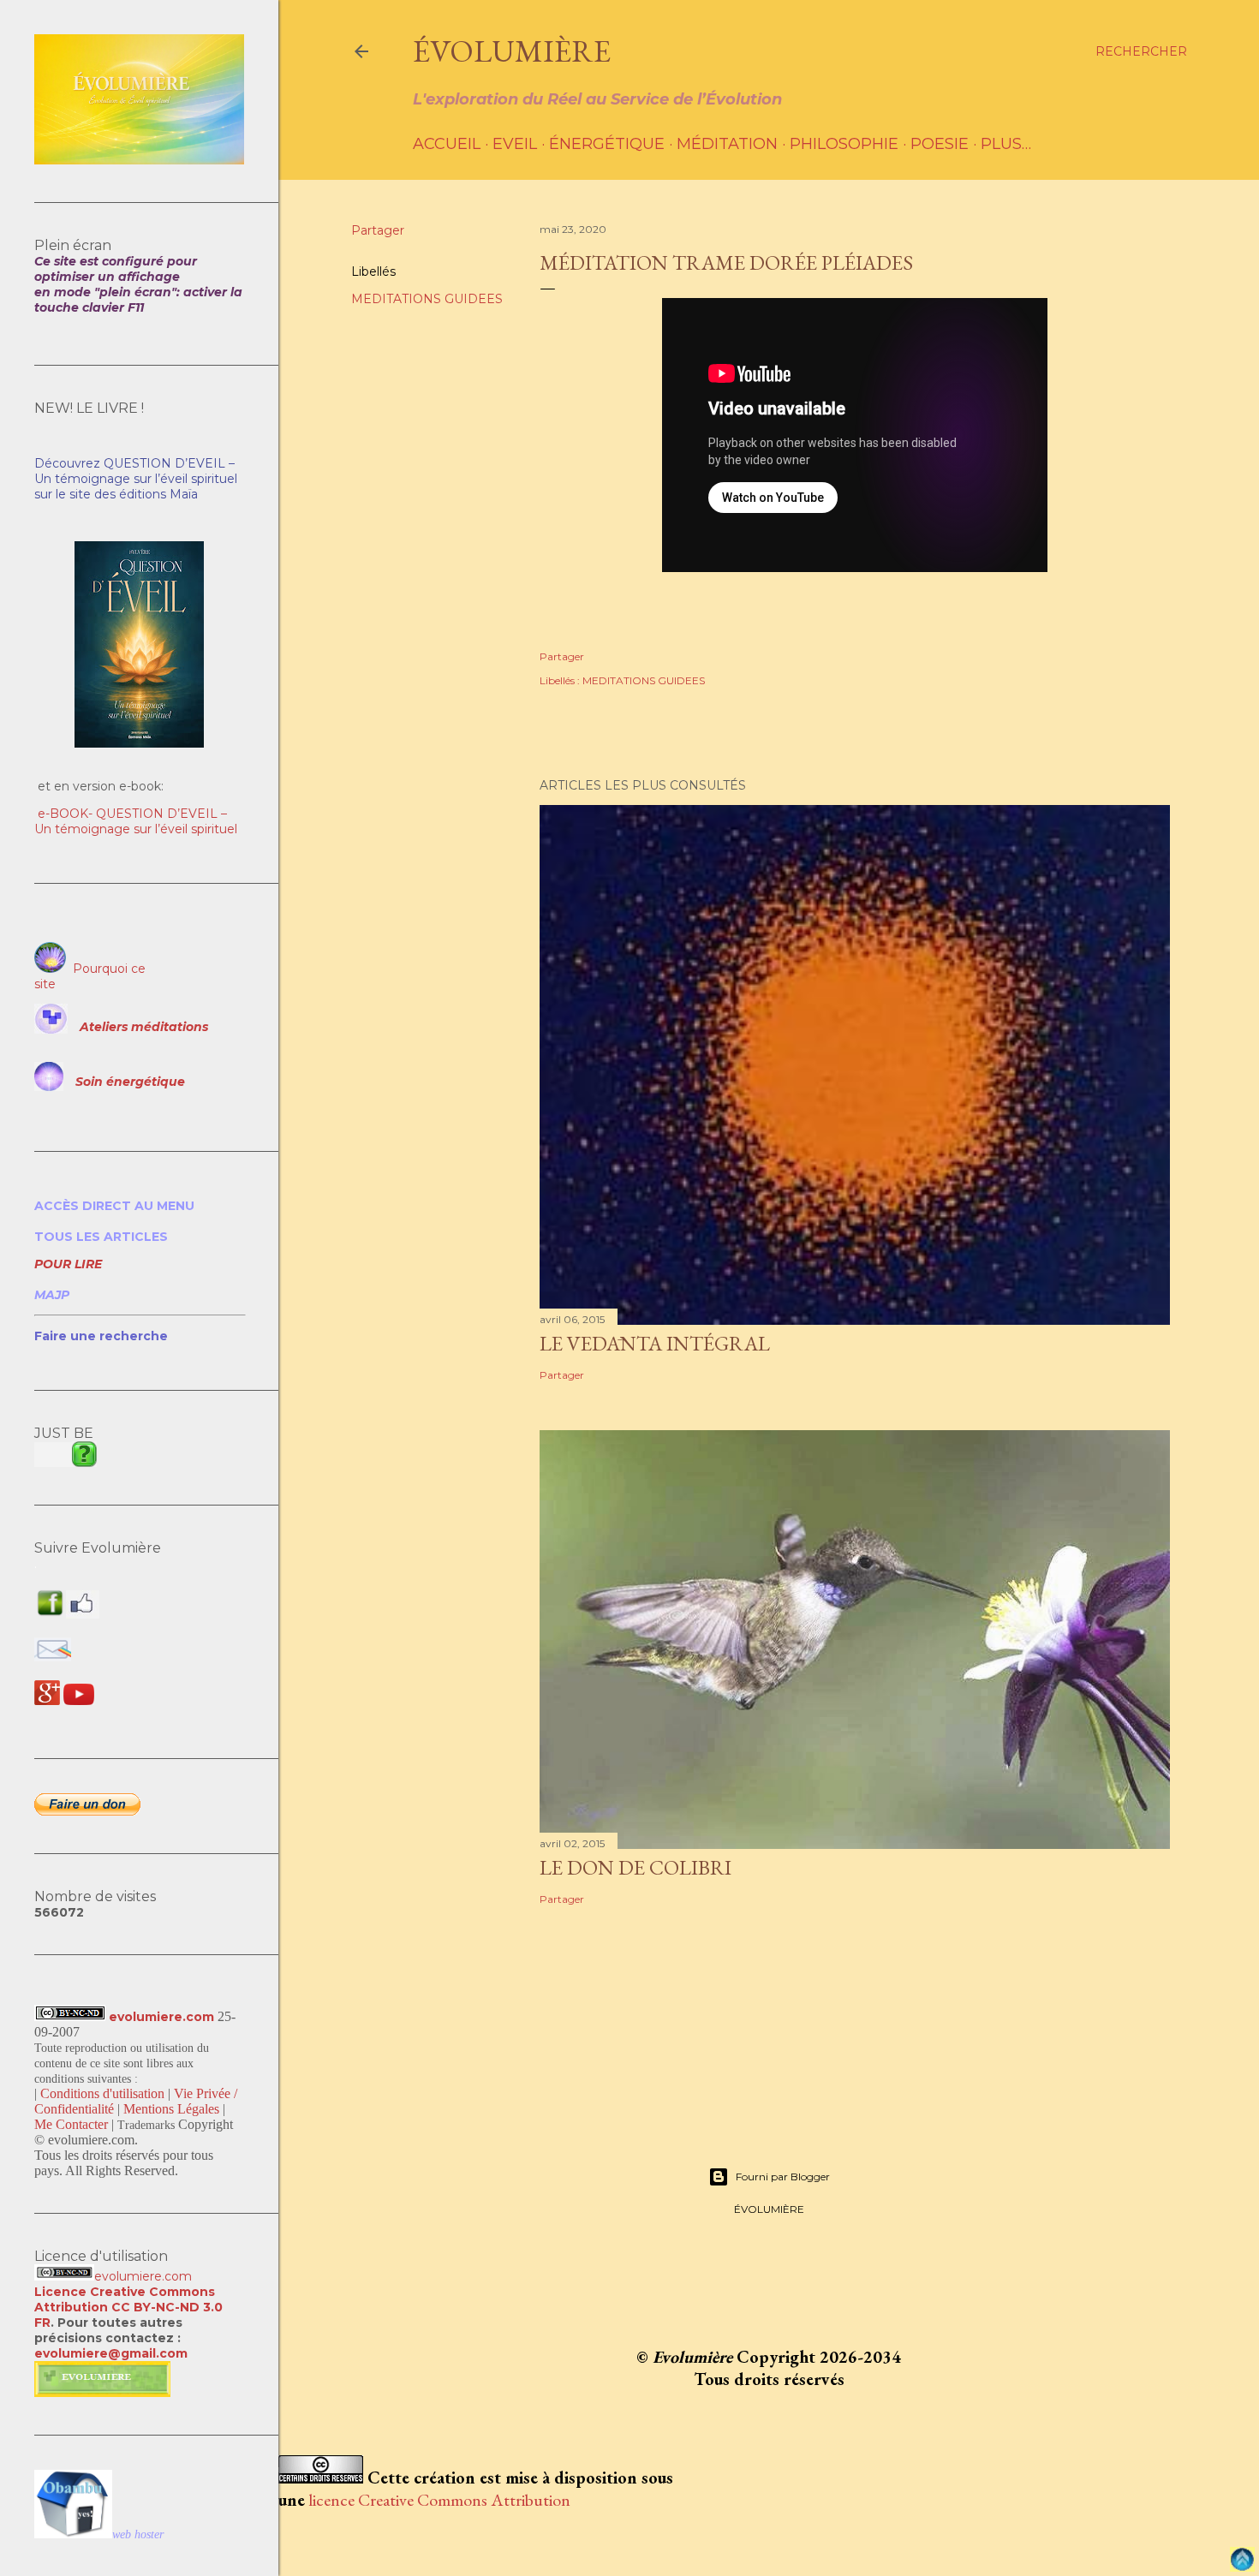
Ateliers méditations (144, 1027)
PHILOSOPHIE (844, 144)
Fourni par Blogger (783, 2176)
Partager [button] (378, 230)
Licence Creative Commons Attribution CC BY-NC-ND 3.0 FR (128, 2307)
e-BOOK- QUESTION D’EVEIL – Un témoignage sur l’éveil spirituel (136, 821)
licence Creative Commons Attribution (439, 2500)
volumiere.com (147, 2276)
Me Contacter (71, 2124)
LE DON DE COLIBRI (635, 1867)
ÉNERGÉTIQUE (607, 144)
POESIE (940, 144)
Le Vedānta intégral (655, 1343)
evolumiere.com (161, 2017)
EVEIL (515, 144)
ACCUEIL (447, 144)
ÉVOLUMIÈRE (512, 51)
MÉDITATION (727, 144)
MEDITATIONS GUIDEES (427, 299)
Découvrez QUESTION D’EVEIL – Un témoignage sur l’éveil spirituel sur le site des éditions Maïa (136, 479)
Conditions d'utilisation (102, 2093)
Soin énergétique (130, 1082)
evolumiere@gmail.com (111, 2353)
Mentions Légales (171, 2109)
